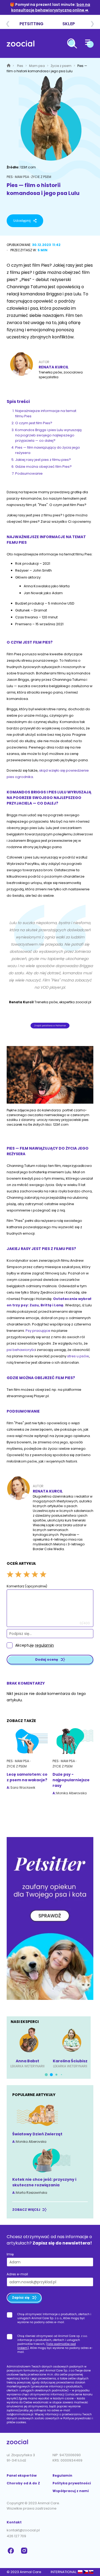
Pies (21, 66)
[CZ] (85, 2572)
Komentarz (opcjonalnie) (27, 1586)
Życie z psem (61, 66)
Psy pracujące (38, 1331)
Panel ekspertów (22, 2475)
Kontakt (14, 2522)
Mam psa (37, 66)
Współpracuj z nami (71, 2491)
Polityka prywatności (72, 2483)
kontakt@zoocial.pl (23, 2530)
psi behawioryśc (21, 1350)
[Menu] (89, 44)
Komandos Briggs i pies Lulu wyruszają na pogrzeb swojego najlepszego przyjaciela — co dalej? (48, 435)
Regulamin (62, 2475)
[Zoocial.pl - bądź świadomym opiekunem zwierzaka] (21, 44)
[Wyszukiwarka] (72, 44)
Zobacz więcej (26, 2210)
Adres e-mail (17, 2274)
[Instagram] (25, 2551)
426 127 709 (16, 2536)
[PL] (80, 2572)
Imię (10, 2254)
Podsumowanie (29, 473)
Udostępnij (22, 221)
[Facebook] (11, 2551)
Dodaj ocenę (47, 1659)
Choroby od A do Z (23, 2483)
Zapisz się (21, 2297)
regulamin (44, 1645)
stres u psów (78, 1356)
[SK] (91, 2572)
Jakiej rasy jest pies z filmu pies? (43, 460)
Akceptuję (35, 1645)
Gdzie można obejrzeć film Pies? (43, 467)
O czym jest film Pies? (34, 423)
